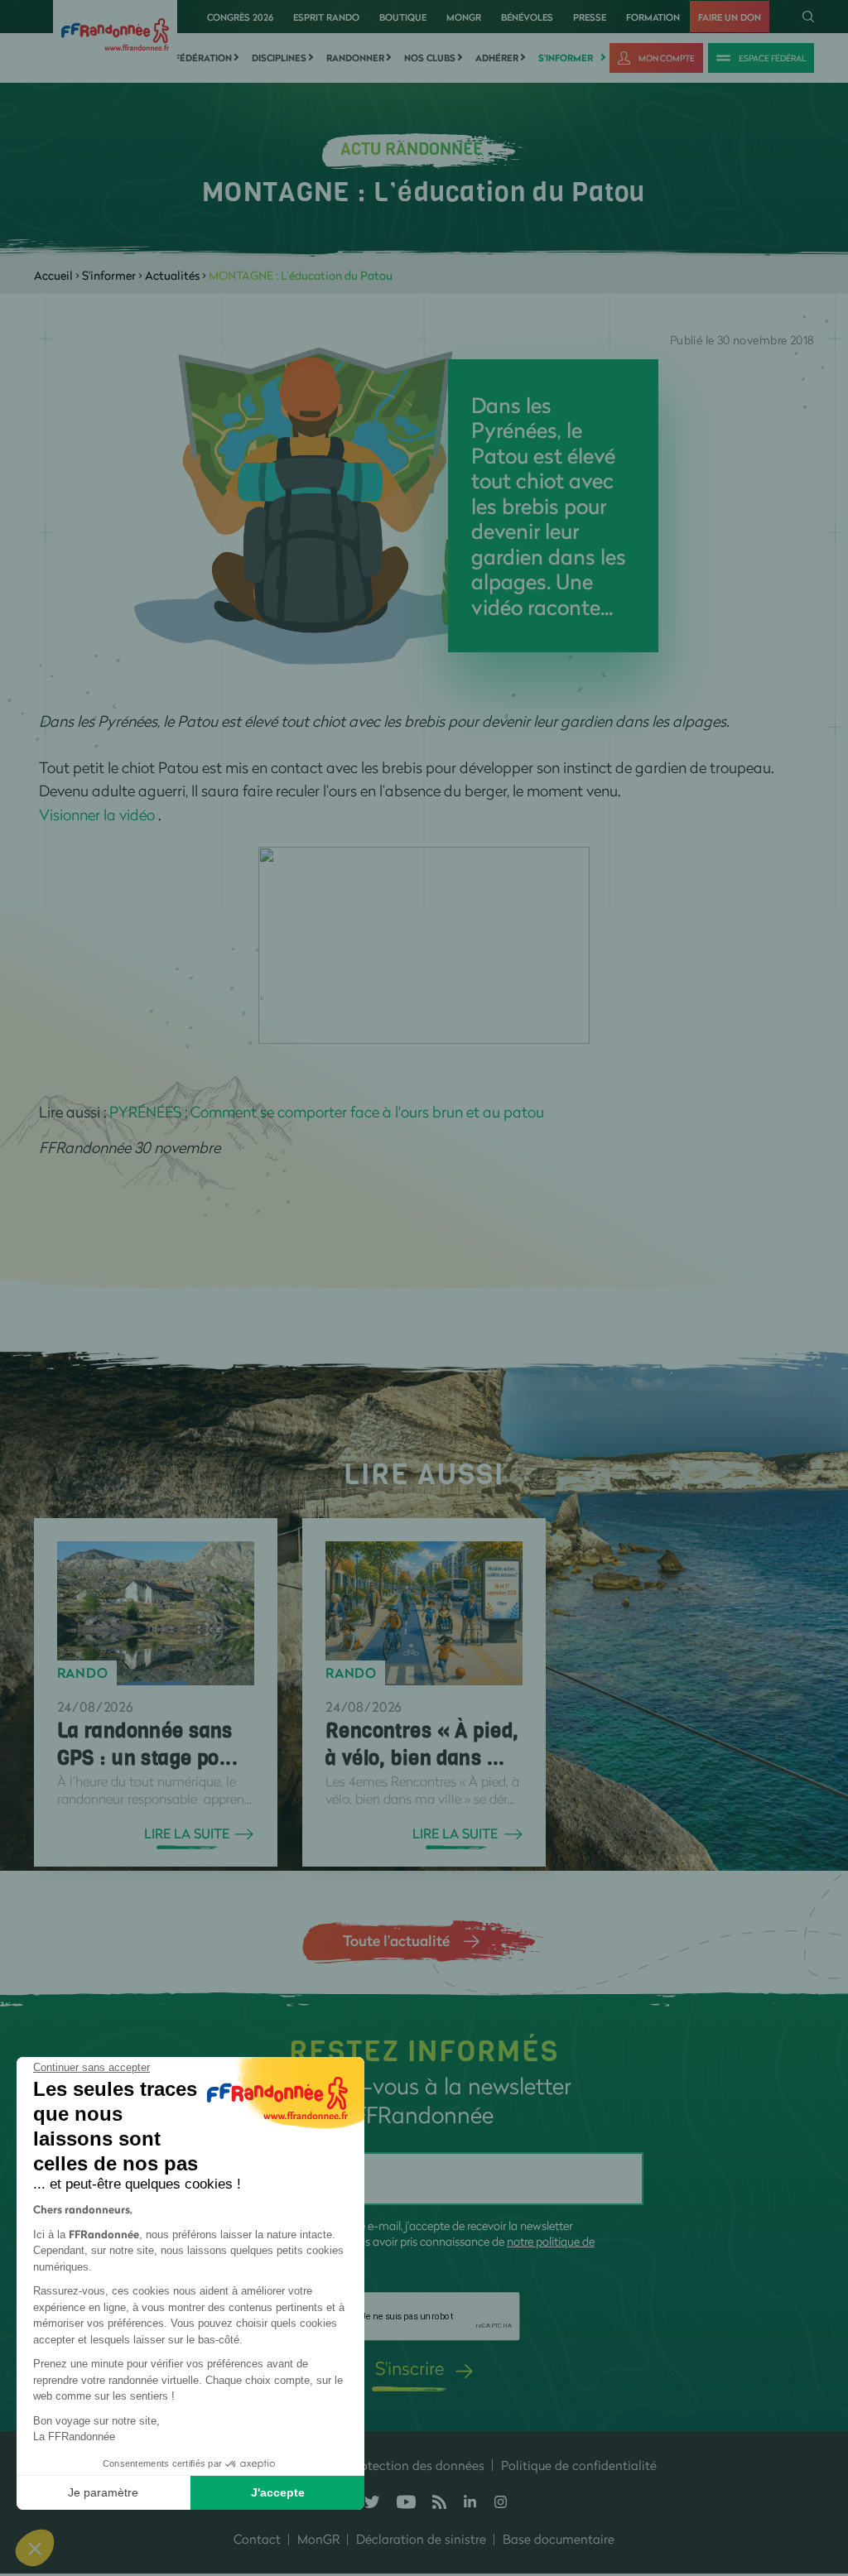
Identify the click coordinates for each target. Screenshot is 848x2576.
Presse (590, 17)
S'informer (566, 58)
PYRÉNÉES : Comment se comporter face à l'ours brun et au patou (327, 1112)
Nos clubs (430, 58)
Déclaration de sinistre (421, 2539)
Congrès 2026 (240, 17)
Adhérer (497, 58)
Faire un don (730, 17)
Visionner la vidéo (97, 815)
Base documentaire (559, 2539)
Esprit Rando (326, 17)
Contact (257, 2539)
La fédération (196, 58)
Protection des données (417, 2465)
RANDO (83, 1673)
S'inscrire (410, 2368)
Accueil (53, 275)
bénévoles (527, 17)
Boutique (403, 17)
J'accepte (278, 2492)
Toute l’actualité (396, 1940)
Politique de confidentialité (579, 2465)
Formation (653, 17)
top (819, 2464)
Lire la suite (187, 1833)
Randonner (355, 58)
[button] (35, 2548)
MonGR (464, 17)
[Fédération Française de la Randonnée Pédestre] (115, 33)
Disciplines (279, 58)
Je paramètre (103, 2492)
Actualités (172, 275)
